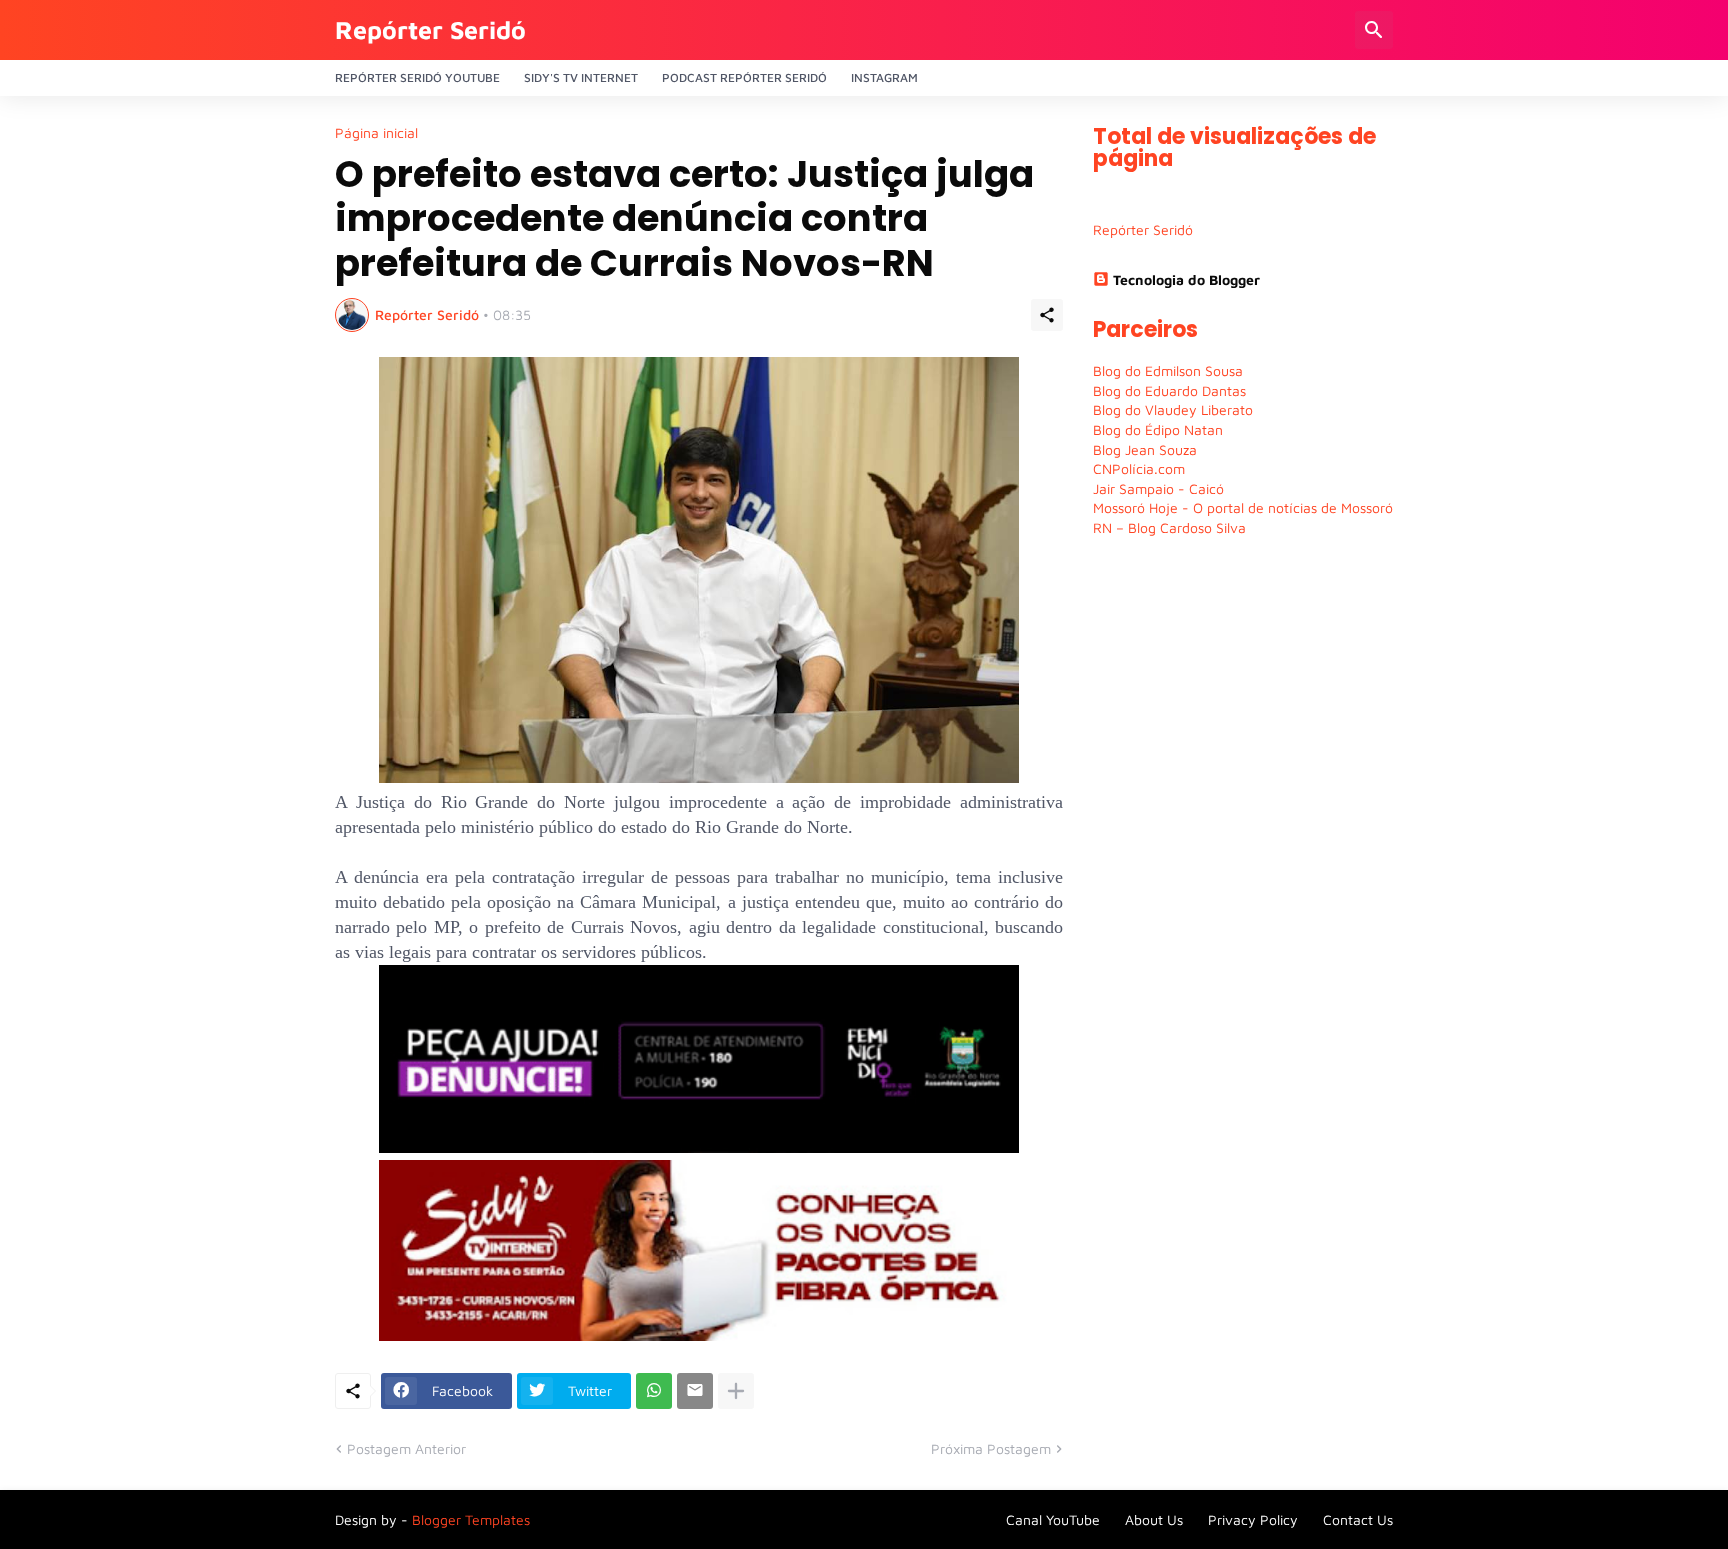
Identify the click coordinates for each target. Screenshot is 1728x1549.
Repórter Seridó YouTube (417, 77)
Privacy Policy (1253, 1519)
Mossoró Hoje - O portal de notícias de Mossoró (1243, 507)
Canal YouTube (1053, 1519)
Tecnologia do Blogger (1186, 279)
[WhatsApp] (654, 1391)
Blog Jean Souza (1145, 449)
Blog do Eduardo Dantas (1169, 390)
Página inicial (376, 133)
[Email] (695, 1391)
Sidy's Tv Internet (581, 77)
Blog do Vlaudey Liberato (1173, 409)
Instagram (884, 77)
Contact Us (1358, 1519)
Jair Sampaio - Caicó (1158, 488)
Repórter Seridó (430, 29)
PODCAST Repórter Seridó (744, 77)
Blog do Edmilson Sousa (1168, 370)
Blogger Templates (471, 1519)
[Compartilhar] (1047, 315)
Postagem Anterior (406, 1448)
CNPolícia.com (1139, 468)
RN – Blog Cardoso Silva (1169, 527)
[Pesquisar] (1374, 30)
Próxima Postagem (991, 1448)
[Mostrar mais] (736, 1391)
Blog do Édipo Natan (1158, 429)
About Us (1154, 1519)
